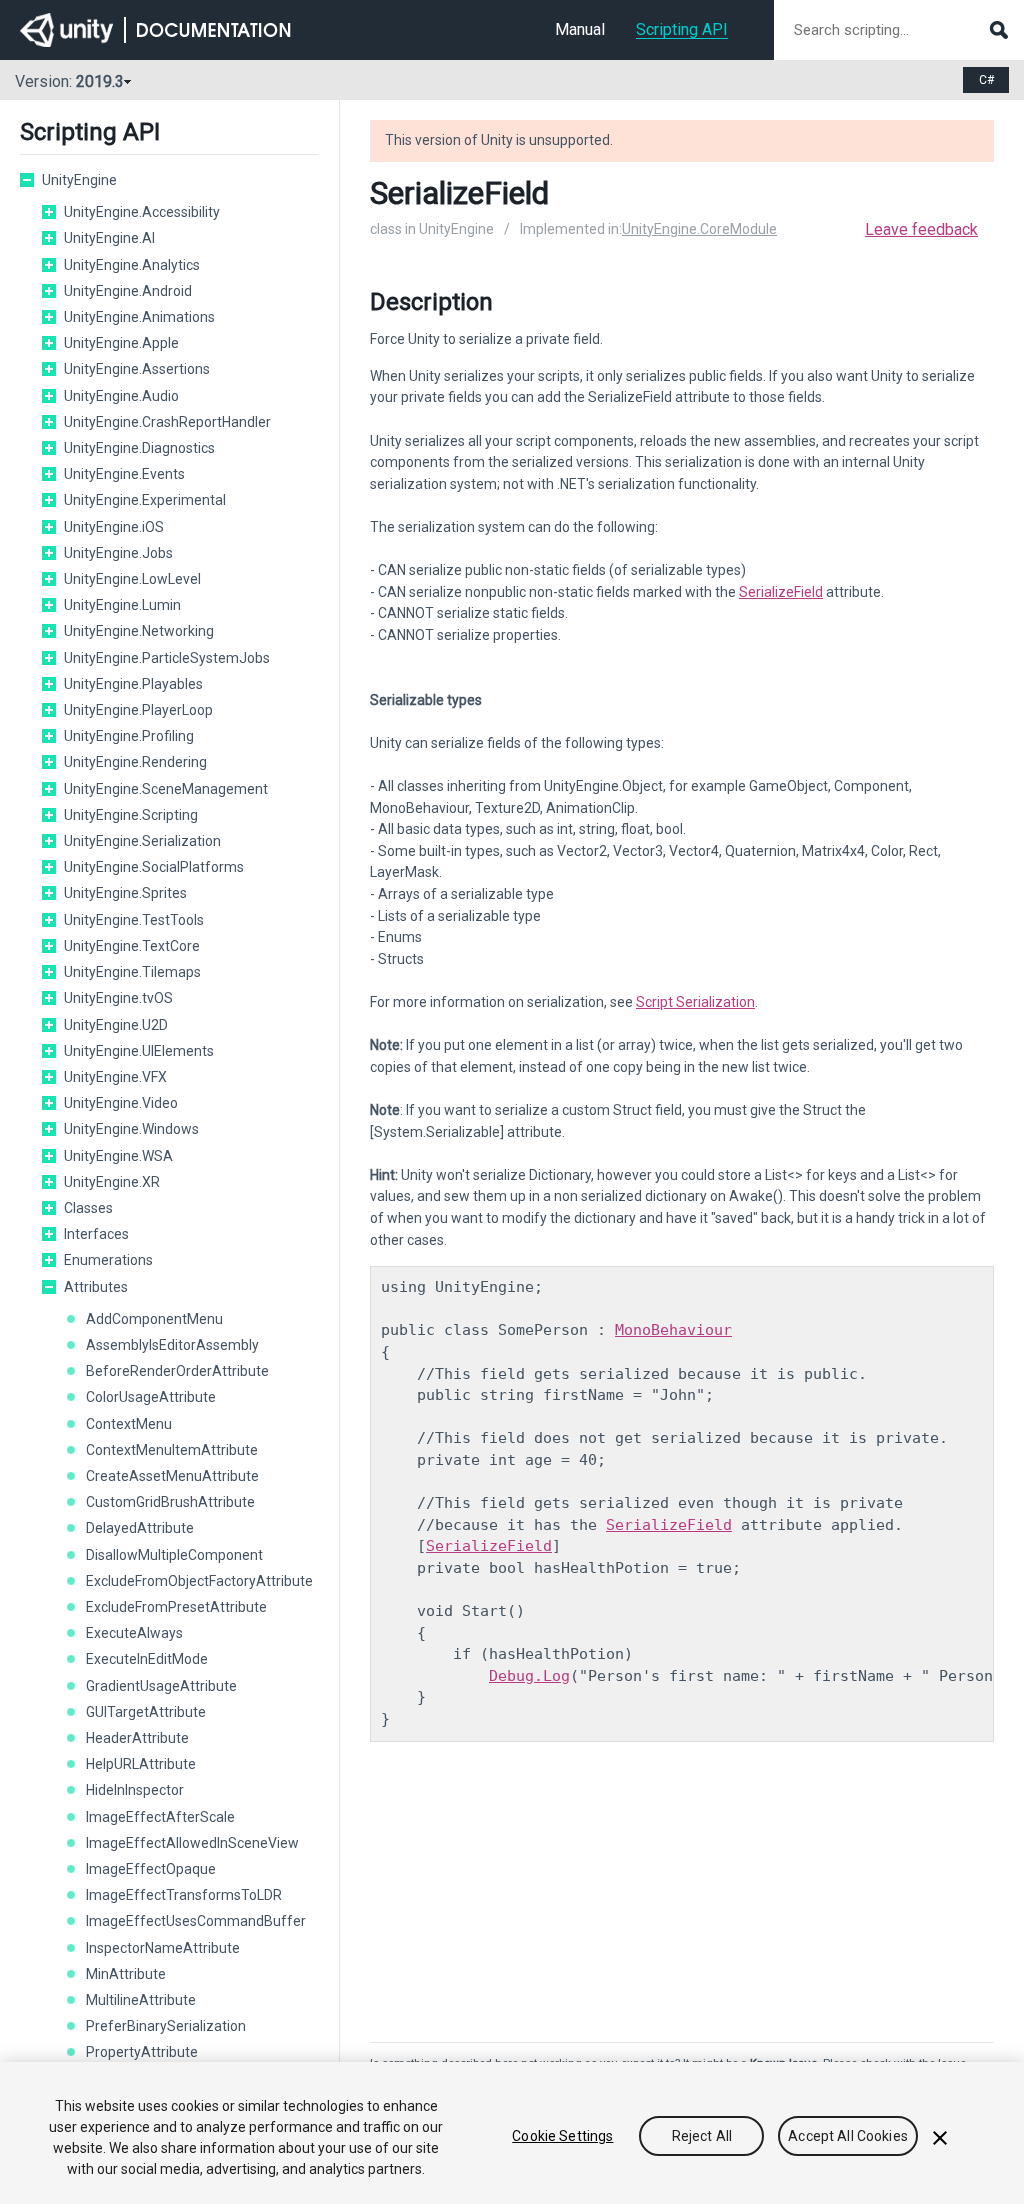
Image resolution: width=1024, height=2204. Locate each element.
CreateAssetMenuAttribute (172, 1476)
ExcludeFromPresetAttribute (176, 1607)
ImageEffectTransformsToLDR (184, 1895)
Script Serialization (695, 1002)
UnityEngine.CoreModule (699, 229)
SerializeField (781, 592)
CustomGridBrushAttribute (170, 1502)
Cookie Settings (562, 2136)
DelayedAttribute (140, 1528)
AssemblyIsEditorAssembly (172, 1345)
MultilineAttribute (141, 2000)
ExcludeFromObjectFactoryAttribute (199, 1581)
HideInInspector (135, 1790)
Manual (580, 29)
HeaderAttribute (137, 1738)
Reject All (702, 2136)
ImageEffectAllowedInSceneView (192, 1843)
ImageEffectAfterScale (160, 1817)
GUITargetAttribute (146, 1712)
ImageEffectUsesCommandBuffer (196, 1921)
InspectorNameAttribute (163, 1948)
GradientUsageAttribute (161, 1686)
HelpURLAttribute (141, 1764)
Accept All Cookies (848, 2136)
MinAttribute (126, 1974)
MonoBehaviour (673, 1330)
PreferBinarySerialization (166, 2026)
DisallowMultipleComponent (174, 1555)
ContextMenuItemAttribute (172, 1450)
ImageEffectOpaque (151, 1869)
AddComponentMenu (154, 1319)
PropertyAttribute (142, 2052)
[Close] (940, 2138)
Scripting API (682, 29)
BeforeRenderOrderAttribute (177, 1371)
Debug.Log (529, 1676)
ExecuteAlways (134, 1633)
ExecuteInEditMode (147, 1659)
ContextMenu (129, 1424)
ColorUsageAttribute (151, 1397)
